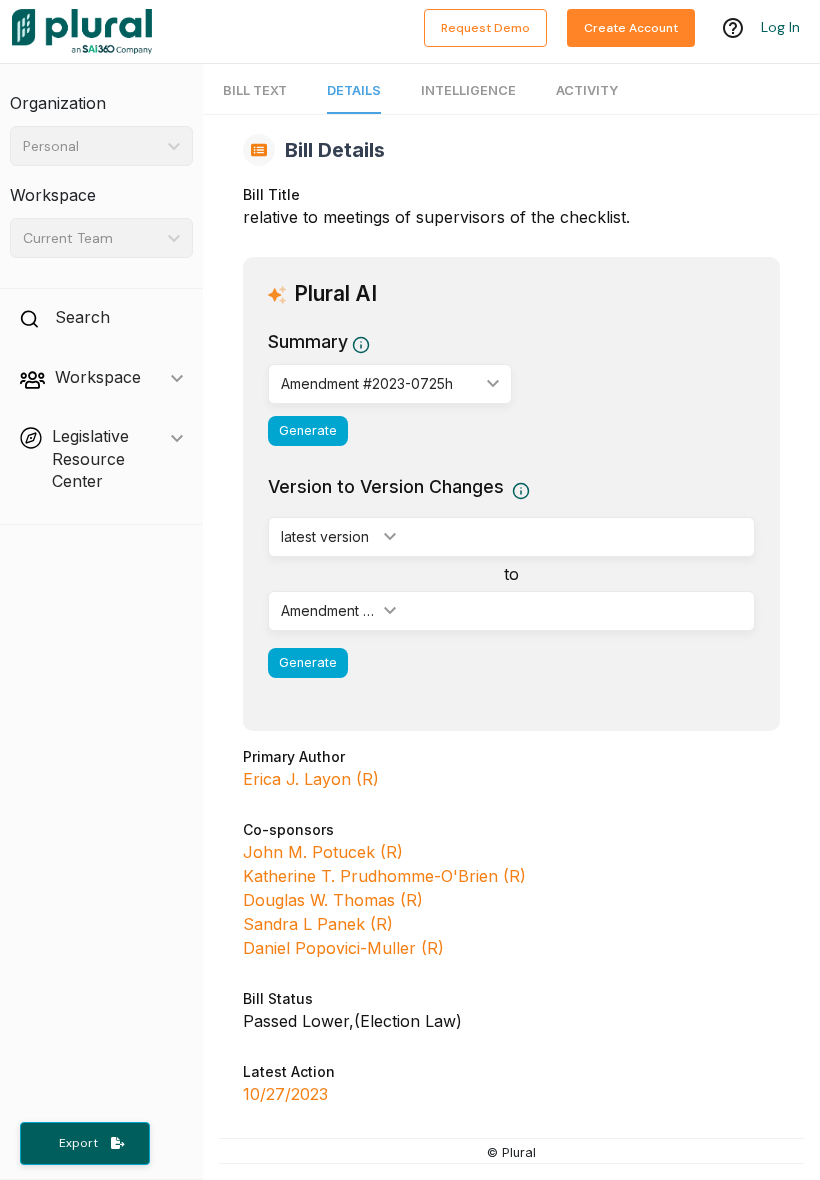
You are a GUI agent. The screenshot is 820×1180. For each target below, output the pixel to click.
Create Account (631, 28)
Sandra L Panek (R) (318, 924)
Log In (780, 27)
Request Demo (485, 28)
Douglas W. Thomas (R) (333, 900)
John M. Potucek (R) (323, 852)
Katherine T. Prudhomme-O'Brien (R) (384, 876)
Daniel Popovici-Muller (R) (343, 948)
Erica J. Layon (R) (311, 779)
